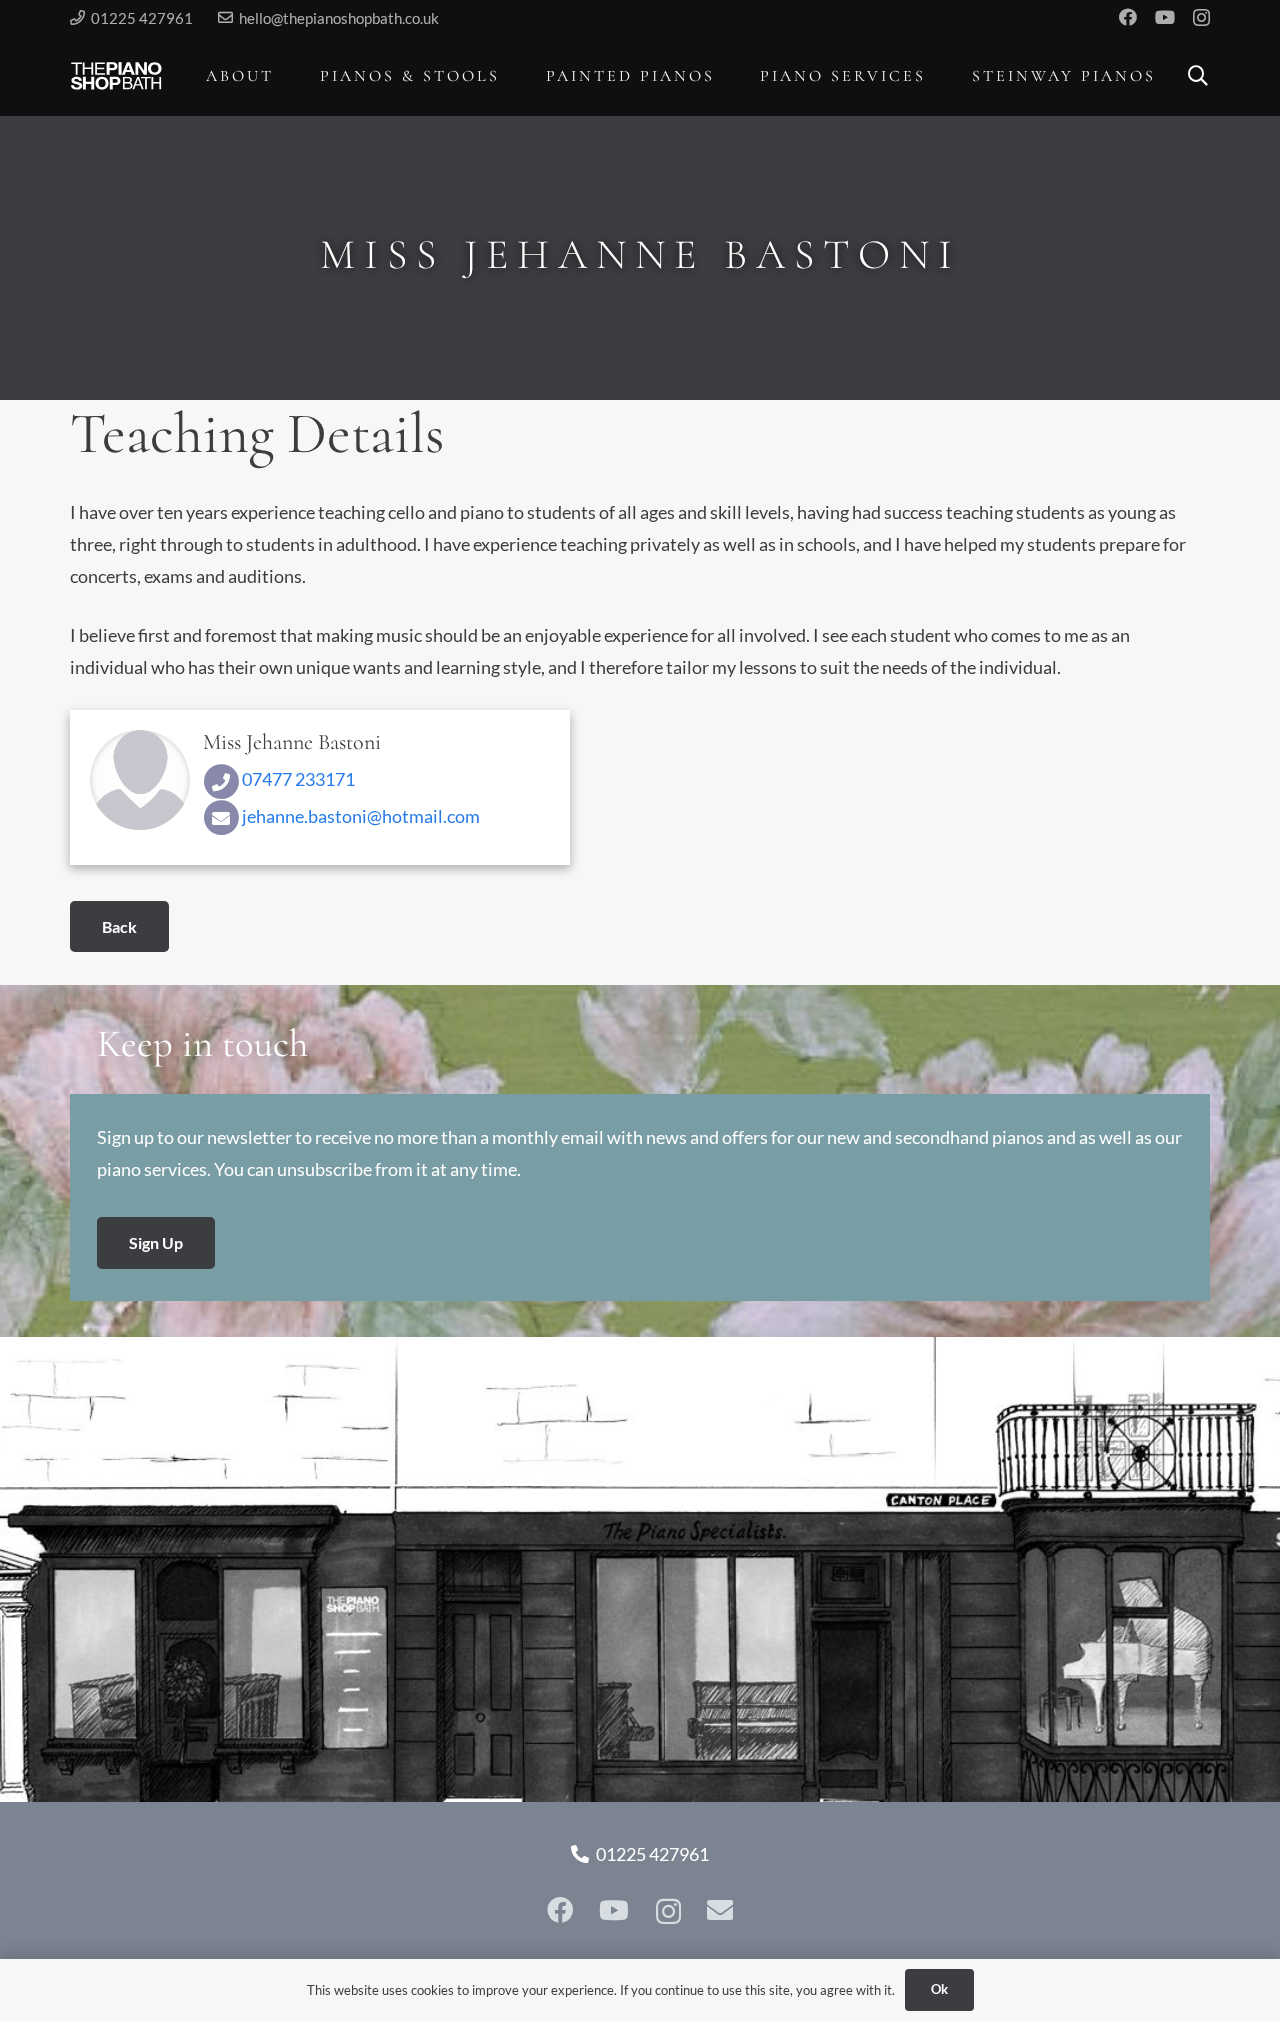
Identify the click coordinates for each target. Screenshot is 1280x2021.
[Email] (720, 1910)
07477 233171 (297, 779)
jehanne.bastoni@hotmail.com (359, 816)
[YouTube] (1165, 17)
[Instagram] (1201, 18)
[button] (288, 75)
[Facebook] (1128, 17)
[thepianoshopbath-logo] (116, 76)
